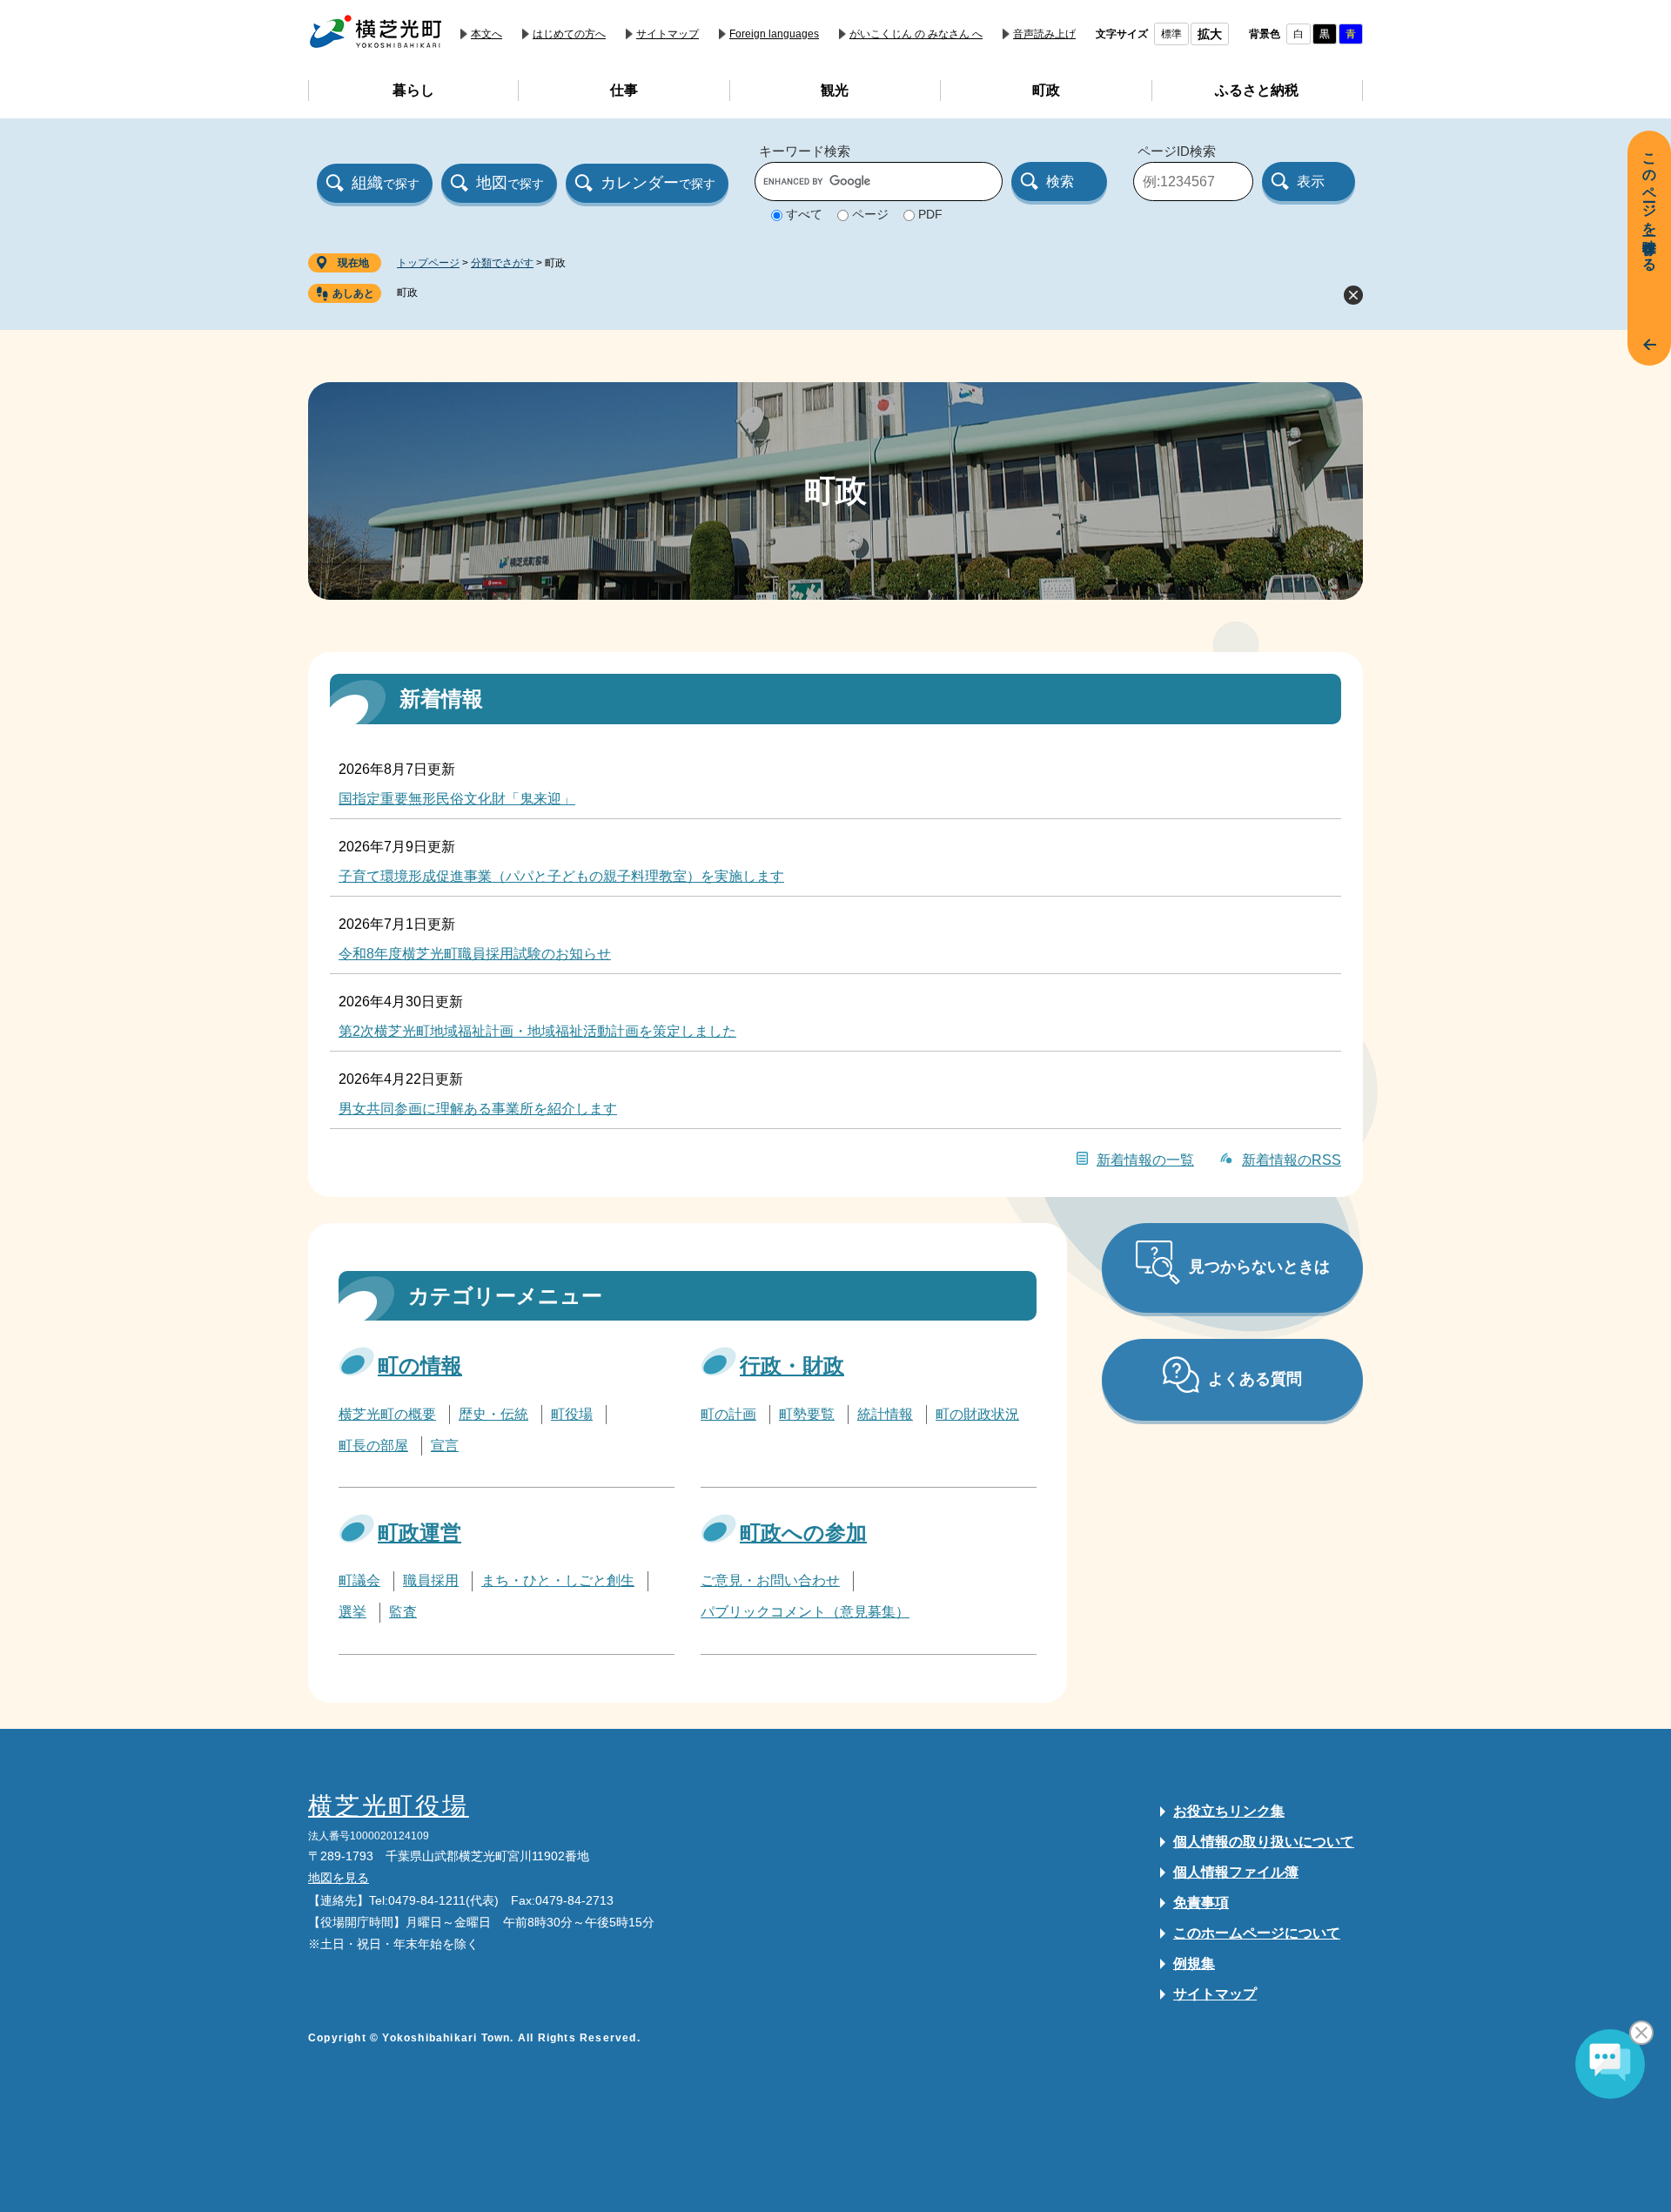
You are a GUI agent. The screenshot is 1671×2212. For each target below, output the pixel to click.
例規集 (1194, 1963)
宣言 (445, 1446)
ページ (870, 214)
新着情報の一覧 (1145, 1160)
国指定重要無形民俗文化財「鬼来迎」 (457, 799)
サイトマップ (668, 34)
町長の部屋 (373, 1446)
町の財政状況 (977, 1414)
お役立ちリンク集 (1229, 1811)
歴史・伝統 (493, 1414)
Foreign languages (774, 34)
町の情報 (420, 1365)
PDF (930, 214)
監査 (403, 1612)
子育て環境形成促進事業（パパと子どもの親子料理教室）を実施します (561, 876)
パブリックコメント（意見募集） (805, 1612)
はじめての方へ (569, 34)
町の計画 (728, 1414)
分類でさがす (502, 263)
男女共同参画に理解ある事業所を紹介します (478, 1109)
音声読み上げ (1044, 34)
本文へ (487, 34)
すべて (804, 214)
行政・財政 (792, 1365)
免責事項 (1201, 1903)
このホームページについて (1257, 1933)
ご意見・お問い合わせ (770, 1580)
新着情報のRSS (1292, 1160)
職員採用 (431, 1580)
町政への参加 (803, 1533)
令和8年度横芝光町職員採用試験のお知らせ (475, 954)
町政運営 (419, 1533)
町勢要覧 (807, 1414)
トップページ (428, 263)
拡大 (1210, 34)
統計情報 (885, 1414)
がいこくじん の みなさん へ (916, 34)
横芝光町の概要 (387, 1414)
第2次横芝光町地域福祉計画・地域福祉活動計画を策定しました (537, 1031)
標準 (1171, 34)
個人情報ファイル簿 (1236, 1872)
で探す (386, 183)
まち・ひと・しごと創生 (558, 1580)
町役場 (572, 1414)
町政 (407, 292)
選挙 (352, 1612)
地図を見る (339, 1878)
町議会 (359, 1580)
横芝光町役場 (389, 1806)
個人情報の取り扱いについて (1264, 1842)
